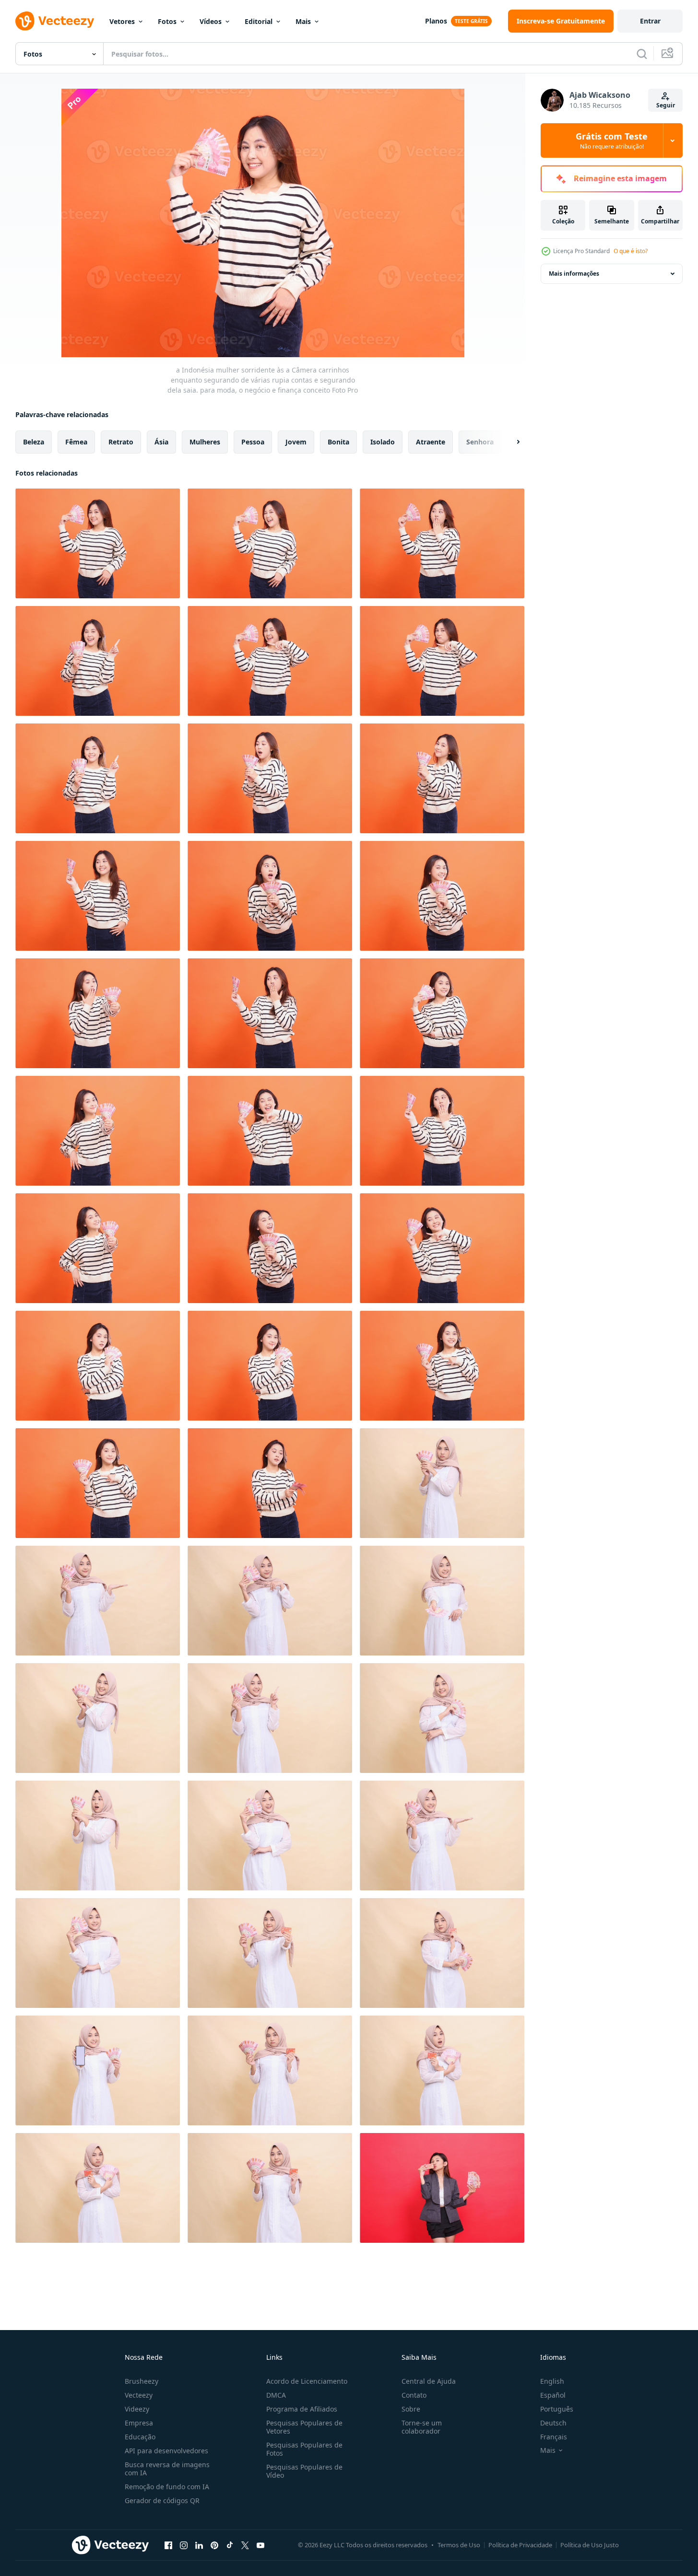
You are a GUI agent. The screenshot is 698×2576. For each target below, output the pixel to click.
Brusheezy (142, 2381)
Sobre (411, 2409)
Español (553, 2395)
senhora (480, 442)
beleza (34, 442)
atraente (431, 442)
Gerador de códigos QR (162, 2500)
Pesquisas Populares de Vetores (304, 2427)
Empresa (139, 2423)
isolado (383, 442)
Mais (303, 21)
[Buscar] (642, 54)
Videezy (137, 2409)
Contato (414, 2395)
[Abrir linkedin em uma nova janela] (199, 2545)
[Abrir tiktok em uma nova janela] (230, 2545)
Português (557, 2409)
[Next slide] (510, 442)
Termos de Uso (459, 2545)
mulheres (205, 442)
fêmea (76, 442)
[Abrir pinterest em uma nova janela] (214, 2545)
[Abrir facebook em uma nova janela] (168, 2545)
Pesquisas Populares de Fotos (304, 2449)
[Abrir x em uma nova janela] (245, 2545)
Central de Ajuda (429, 2381)
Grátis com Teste (612, 140)
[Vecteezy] (55, 21)
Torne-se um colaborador (422, 2427)
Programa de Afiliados (302, 2409)
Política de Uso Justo (590, 2545)
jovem (296, 442)
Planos (436, 21)
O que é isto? (631, 251)
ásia (161, 442)
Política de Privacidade (520, 2545)
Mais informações (574, 274)
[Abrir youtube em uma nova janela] (260, 2545)
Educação (140, 2437)
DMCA (276, 2395)
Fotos (167, 21)
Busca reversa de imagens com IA (167, 2469)
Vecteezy (139, 2395)
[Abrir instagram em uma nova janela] (184, 2545)
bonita (338, 442)
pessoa (253, 442)
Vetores (122, 21)
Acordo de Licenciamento (307, 2381)
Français (554, 2437)
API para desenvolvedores (166, 2451)
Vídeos (211, 21)
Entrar (650, 21)
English (552, 2381)
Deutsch (553, 2423)
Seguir (666, 105)
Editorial (259, 21)
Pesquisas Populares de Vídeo (304, 2471)
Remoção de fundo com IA (167, 2487)
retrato (121, 442)
